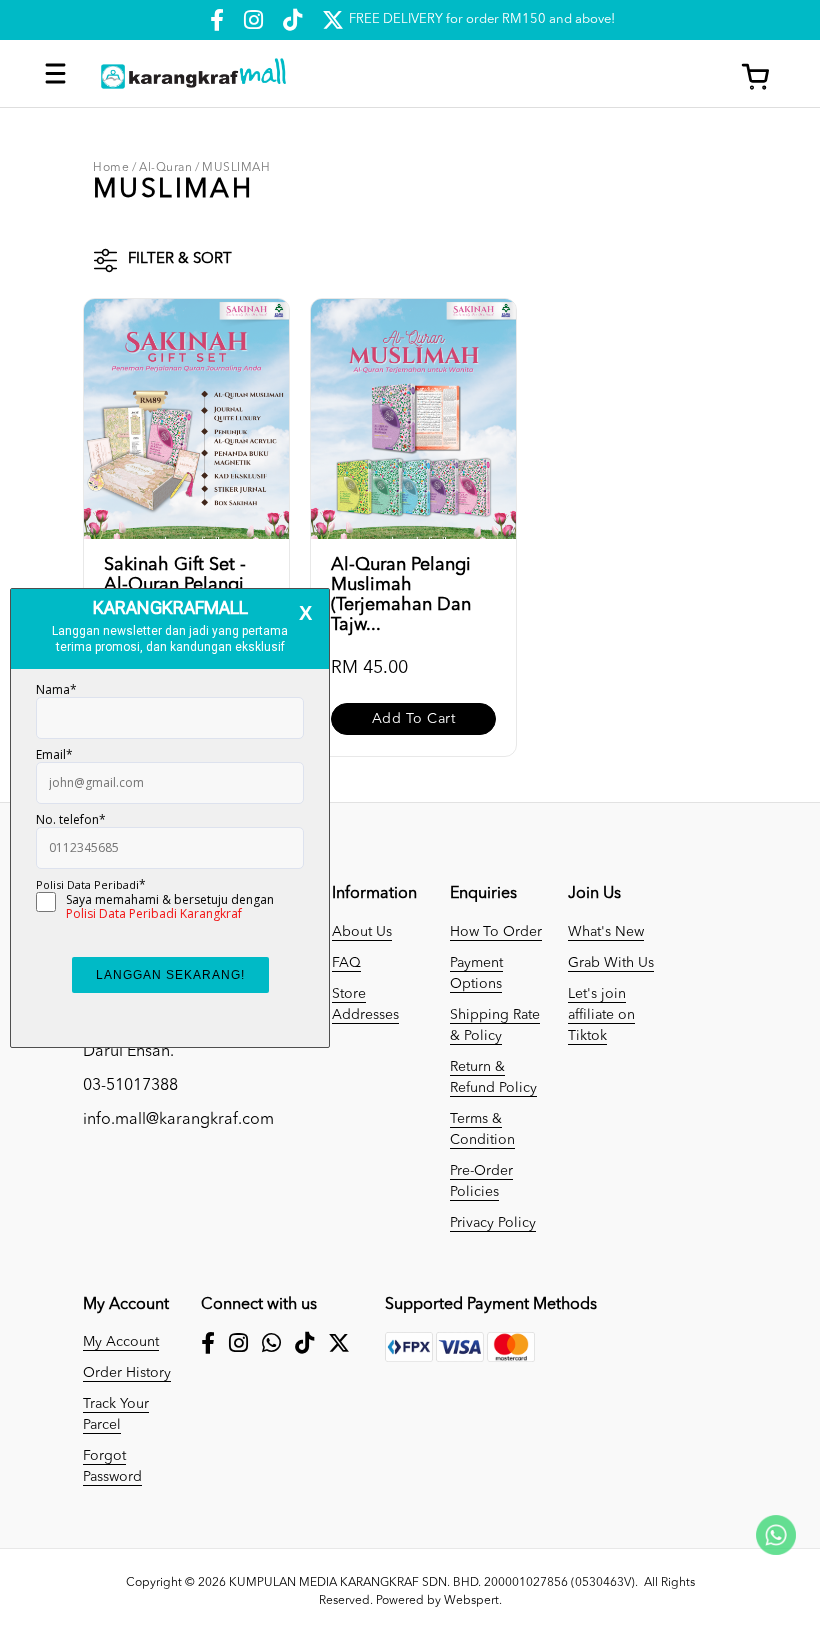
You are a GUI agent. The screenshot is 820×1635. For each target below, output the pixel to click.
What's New (606, 932)
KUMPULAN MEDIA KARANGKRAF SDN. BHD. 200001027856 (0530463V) (432, 1583)
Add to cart (414, 719)
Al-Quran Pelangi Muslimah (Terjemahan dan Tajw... (401, 595)
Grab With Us (611, 963)
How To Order (496, 932)
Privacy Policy (493, 1223)
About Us (362, 932)
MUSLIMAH (236, 168)
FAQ (346, 963)
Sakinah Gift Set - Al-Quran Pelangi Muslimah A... (175, 585)
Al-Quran (165, 168)
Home (111, 168)
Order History (127, 1373)
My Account (121, 1342)
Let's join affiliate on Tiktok (601, 1015)
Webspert (471, 1601)
